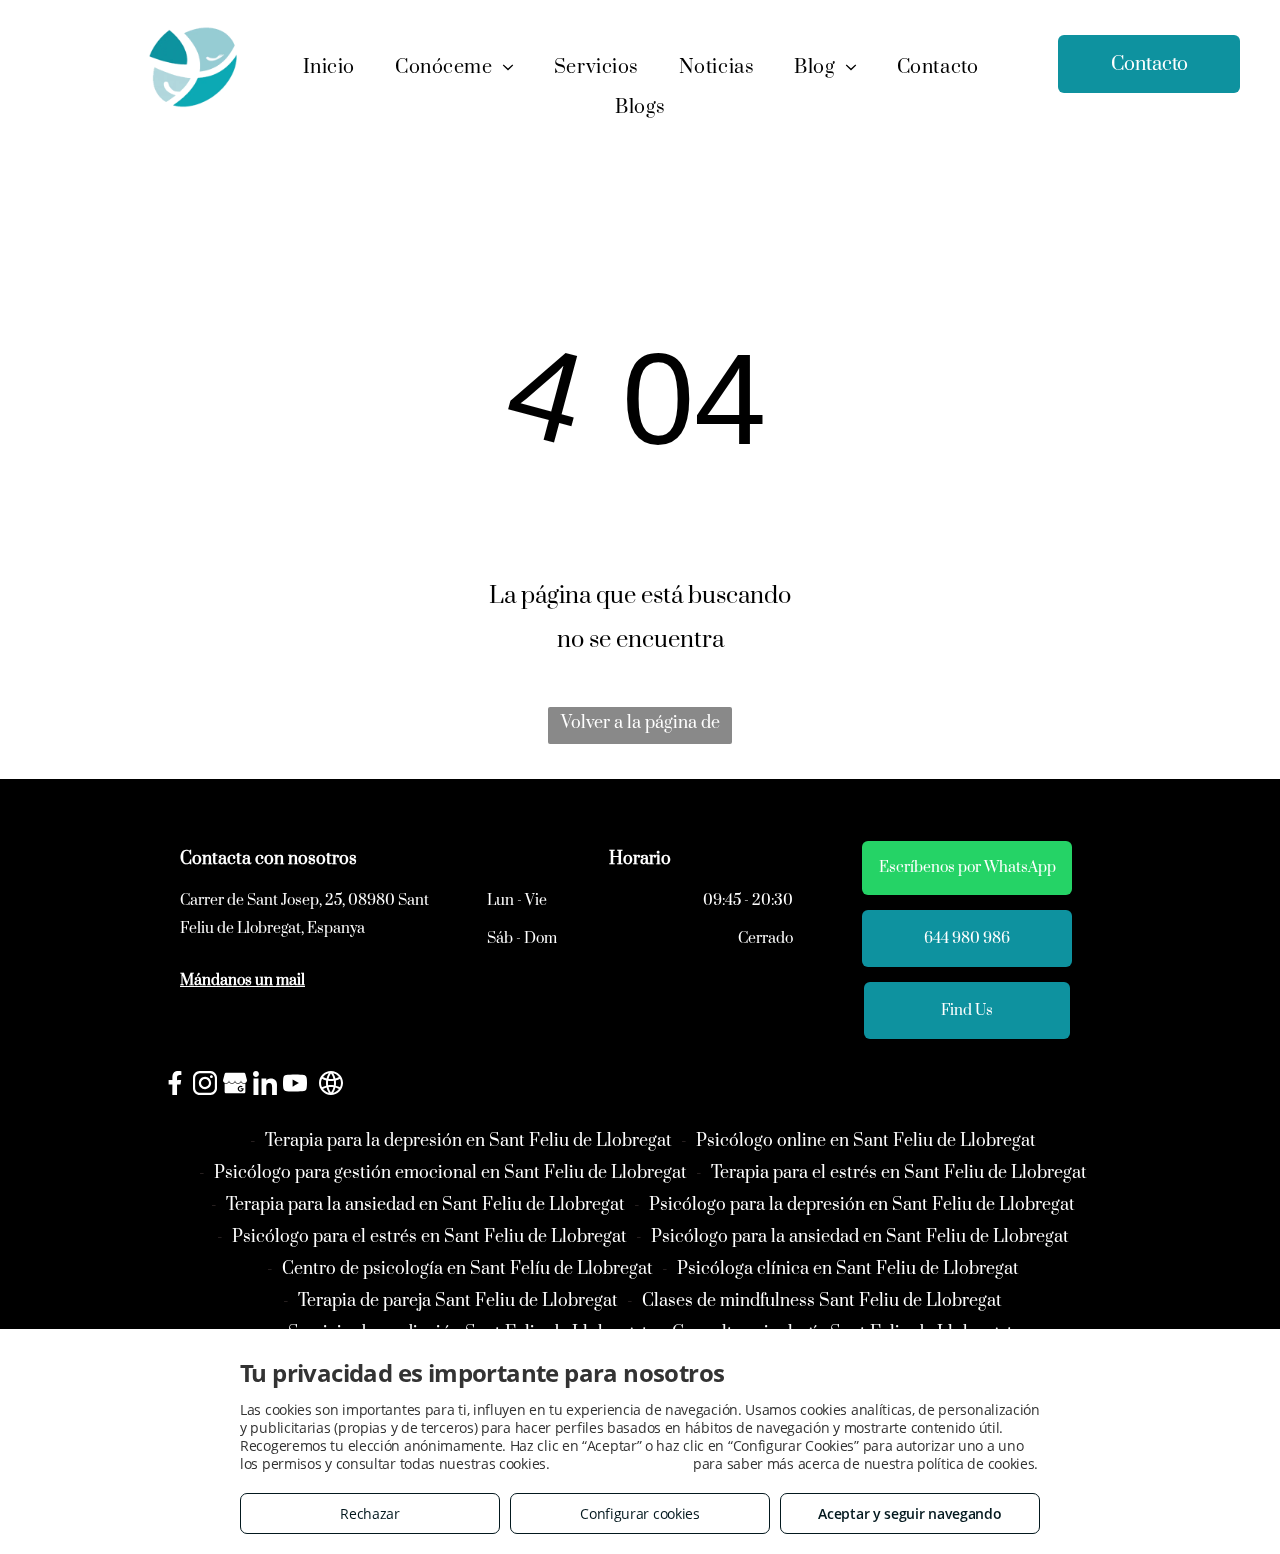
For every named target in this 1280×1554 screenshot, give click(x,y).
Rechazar (370, 1513)
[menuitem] (329, 68)
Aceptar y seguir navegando (909, 1513)
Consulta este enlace (621, 1463)
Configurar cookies (640, 1513)
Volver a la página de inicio (640, 728)
